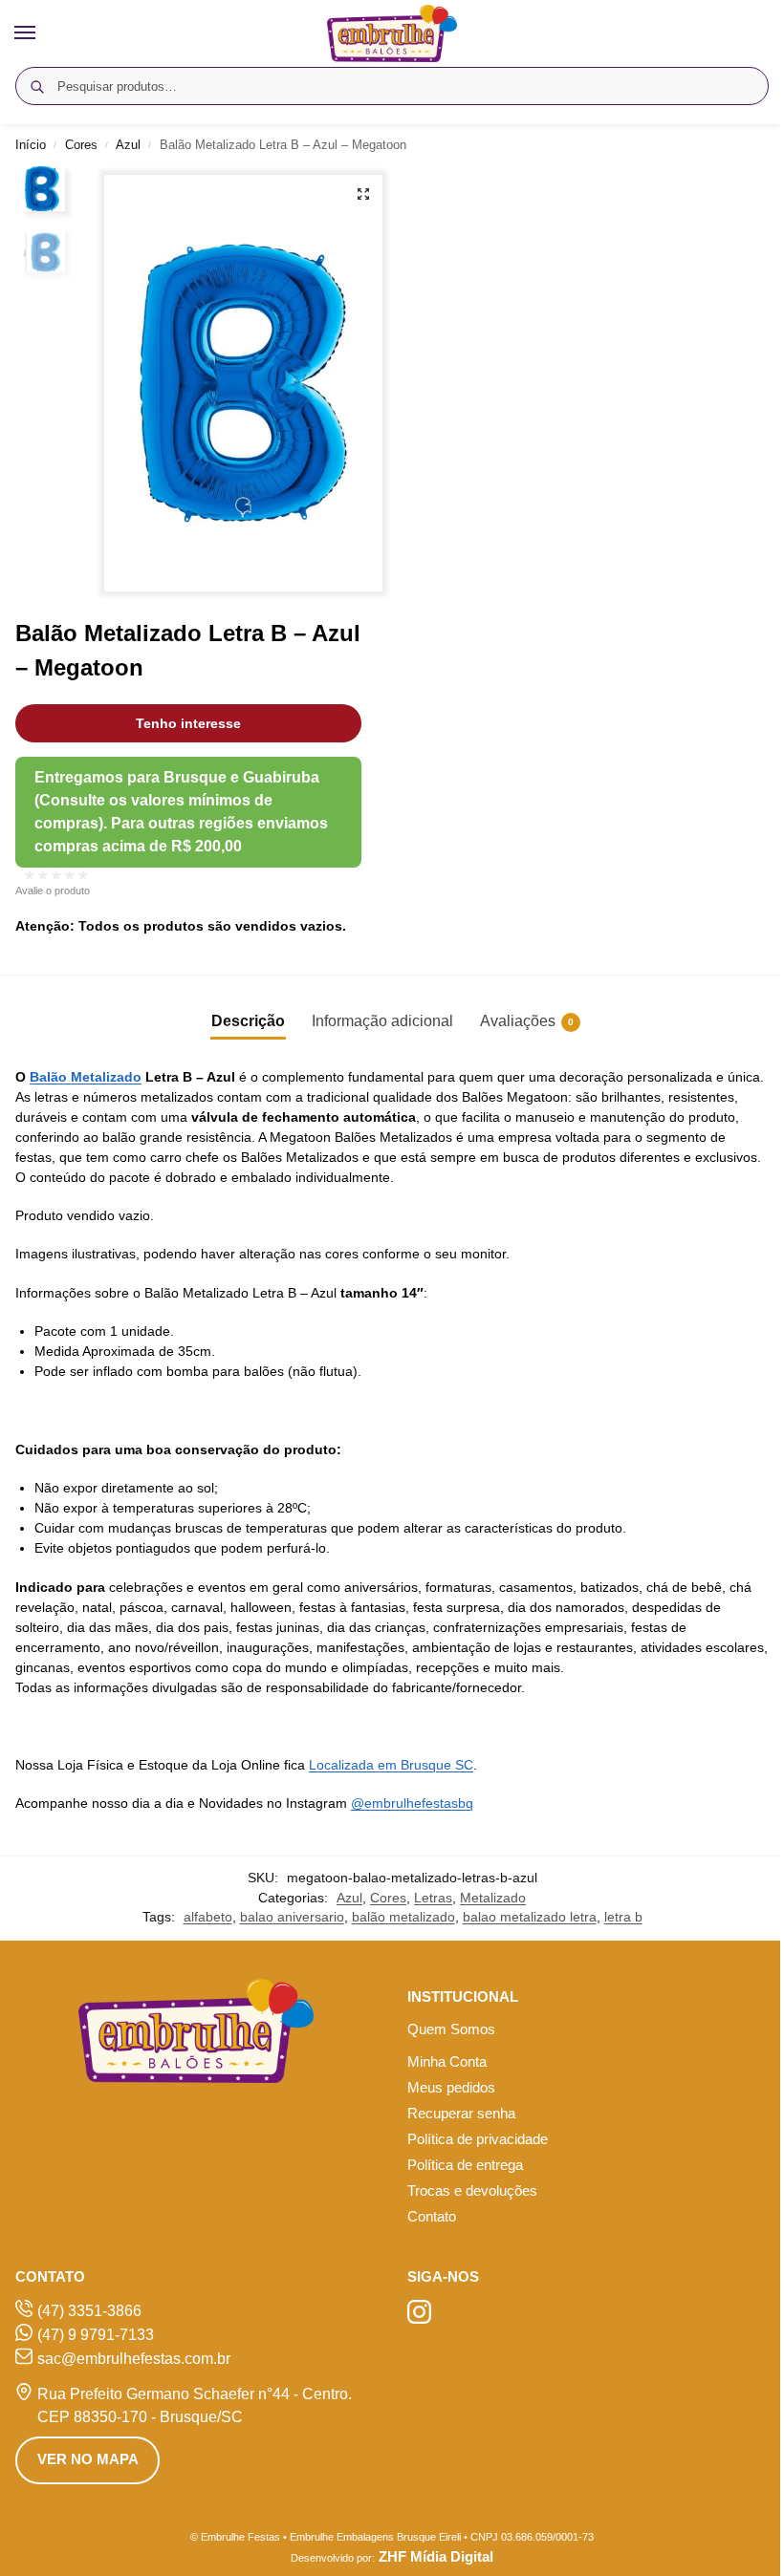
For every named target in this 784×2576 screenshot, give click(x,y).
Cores (81, 145)
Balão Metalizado (86, 1077)
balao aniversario (292, 1917)
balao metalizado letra (530, 1917)
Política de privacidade (478, 2139)
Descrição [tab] (248, 1021)
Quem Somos (451, 2029)
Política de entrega (465, 2165)
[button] (363, 194)
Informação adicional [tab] (382, 1021)
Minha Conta (447, 2062)
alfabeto (208, 1917)
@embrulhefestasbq (412, 1803)
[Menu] (43, 33)
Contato (432, 2217)
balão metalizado (403, 1917)
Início (31, 145)
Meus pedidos (451, 2088)
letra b (623, 1917)
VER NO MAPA (88, 2459)
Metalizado (493, 1898)
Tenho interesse (188, 723)
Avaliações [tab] (527, 1021)
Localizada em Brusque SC (391, 1765)
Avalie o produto (53, 891)
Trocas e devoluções (472, 2191)
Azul (128, 145)
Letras (433, 1898)
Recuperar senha (461, 2114)
